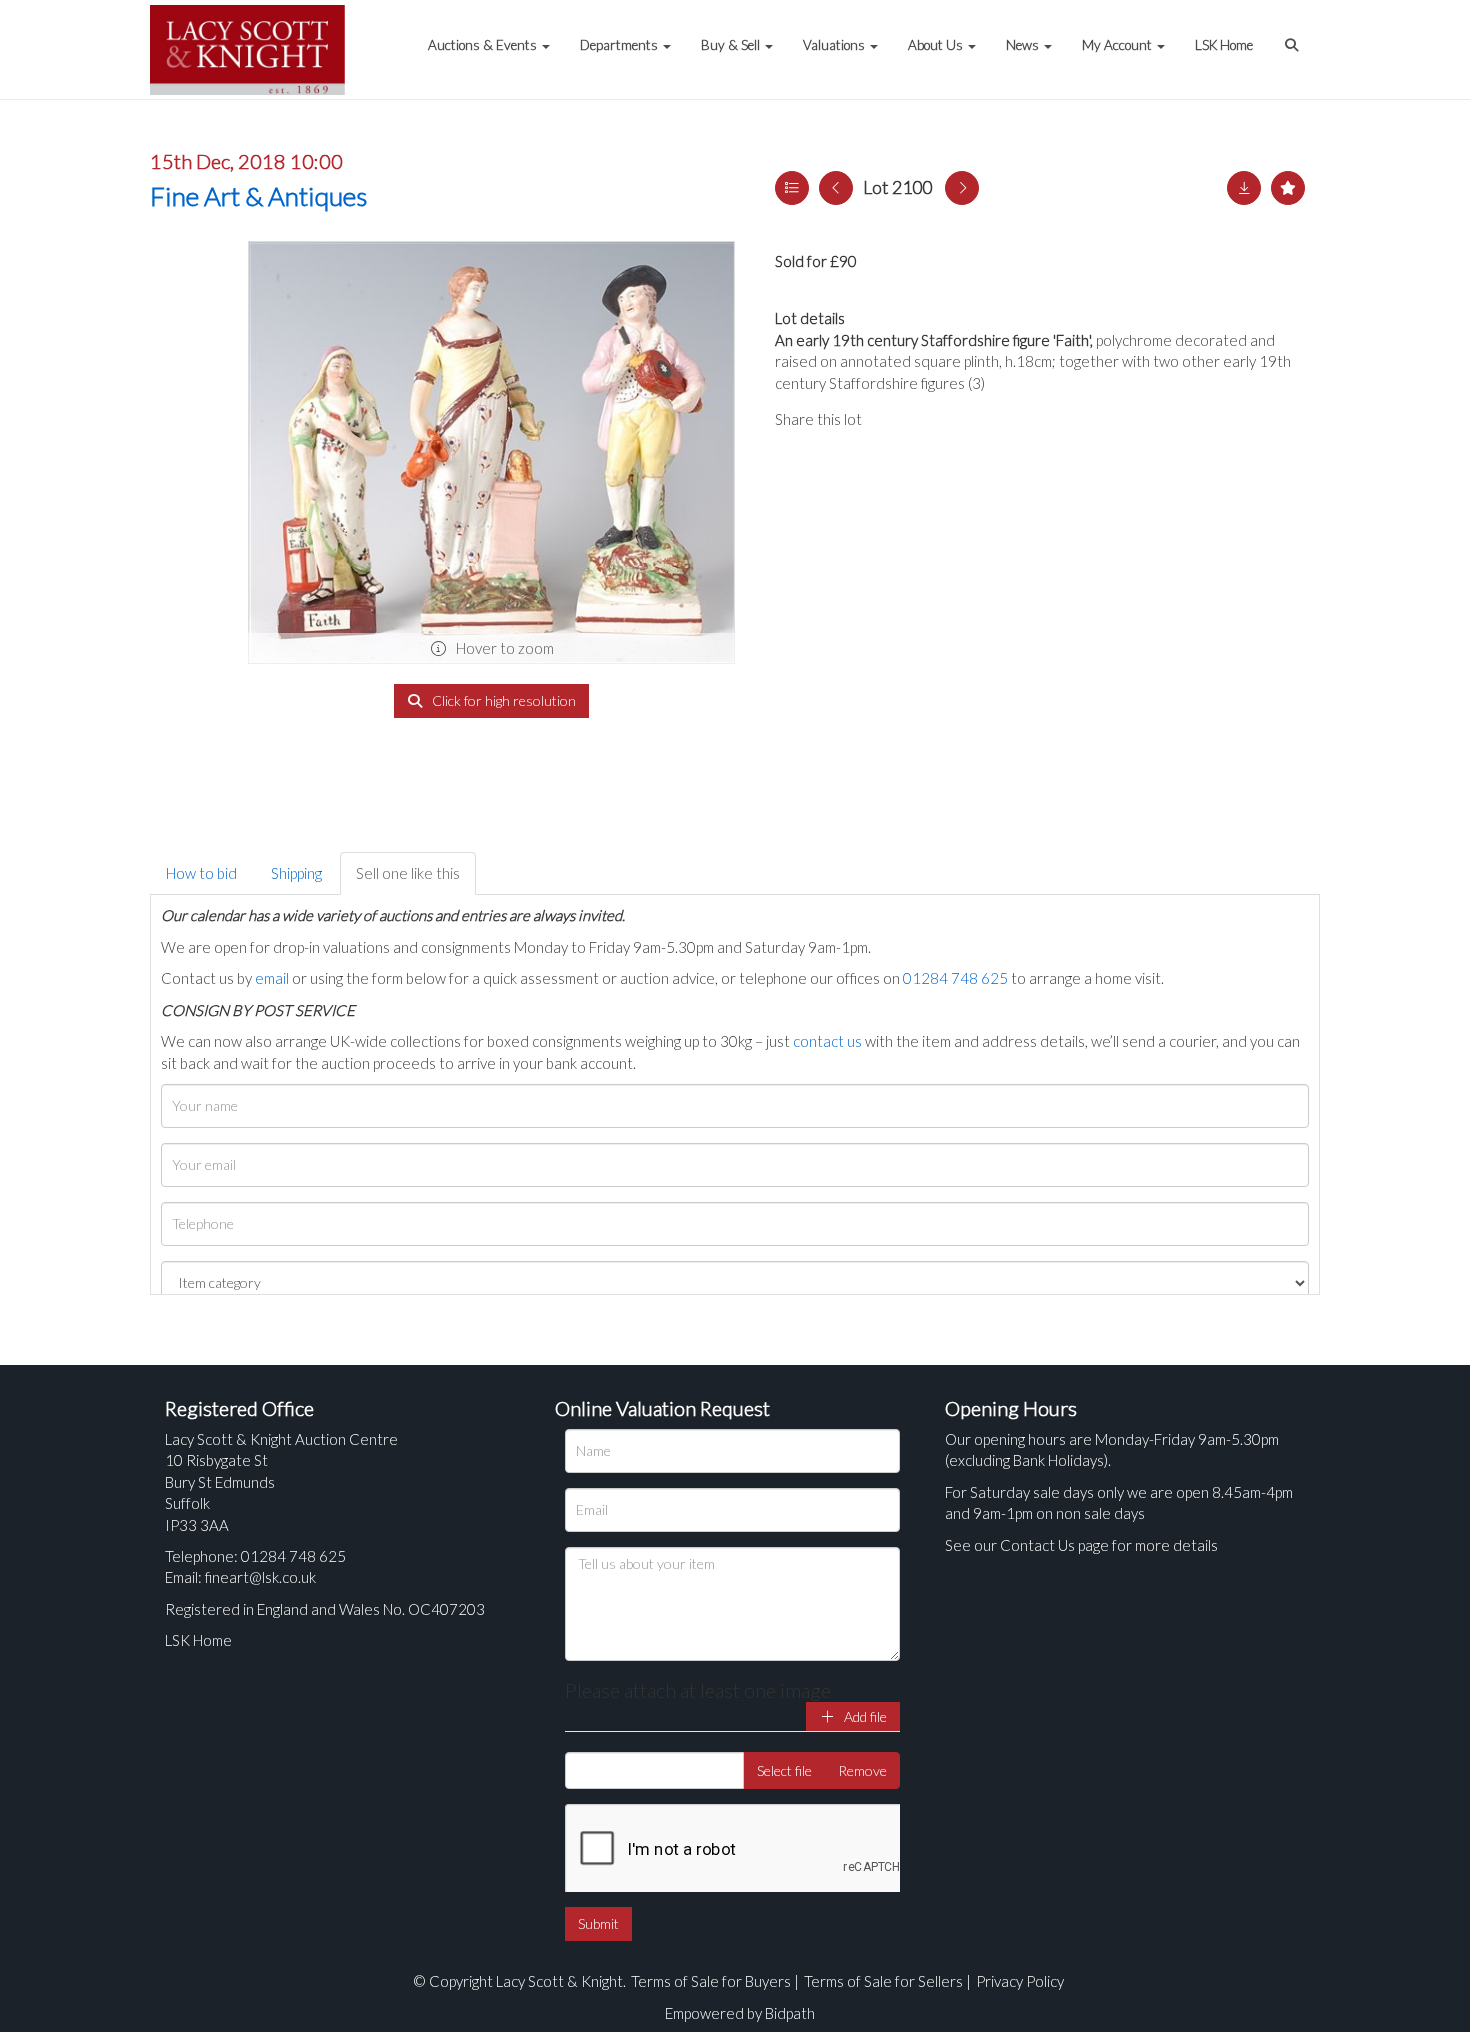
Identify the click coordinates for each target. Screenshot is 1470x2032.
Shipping (296, 873)
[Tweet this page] (935, 419)
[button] (1294, 35)
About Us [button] (937, 45)
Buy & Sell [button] (732, 45)
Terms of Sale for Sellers (883, 1981)
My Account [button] (1118, 45)
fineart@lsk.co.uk (260, 1577)
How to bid (201, 873)
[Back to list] (792, 188)
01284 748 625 (955, 978)
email (272, 978)
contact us (827, 1041)
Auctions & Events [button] (484, 45)
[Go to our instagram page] (975, 419)
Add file (864, 1716)
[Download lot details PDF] (1244, 188)
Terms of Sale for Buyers (711, 1981)
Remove (862, 1770)
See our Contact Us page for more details (1081, 1545)
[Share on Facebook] (894, 419)
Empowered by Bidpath (740, 2013)
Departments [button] (620, 45)
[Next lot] (962, 188)
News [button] (1024, 45)
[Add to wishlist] (1288, 188)
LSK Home (1224, 45)
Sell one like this (408, 873)
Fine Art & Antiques (258, 196)
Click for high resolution (502, 700)
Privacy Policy (1020, 1981)
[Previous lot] (836, 188)
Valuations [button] (835, 45)
